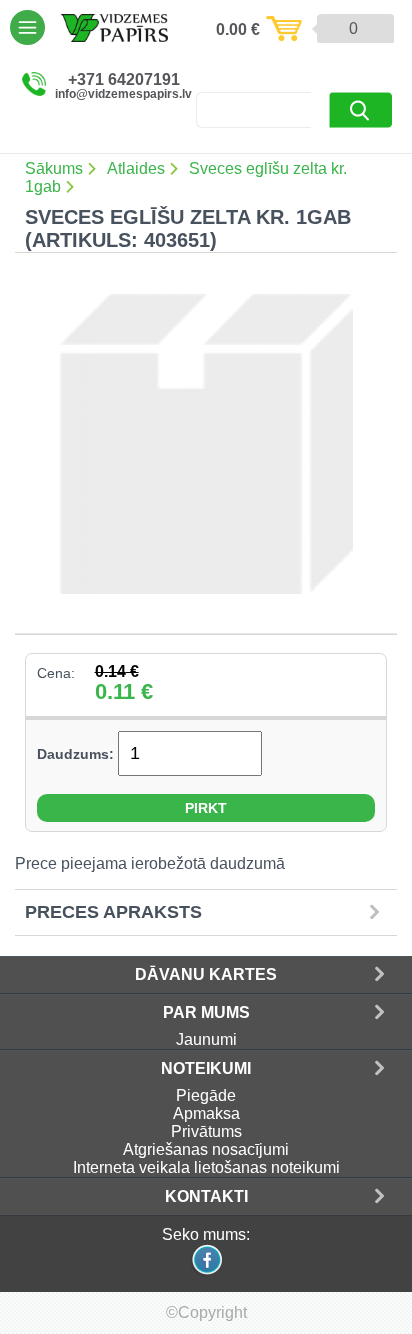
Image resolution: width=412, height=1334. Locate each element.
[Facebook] (206, 1272)
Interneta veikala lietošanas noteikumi (206, 1167)
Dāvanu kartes (206, 974)
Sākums (54, 168)
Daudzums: (75, 754)
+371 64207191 (124, 80)
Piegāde (206, 1095)
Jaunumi (206, 1039)
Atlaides (136, 168)
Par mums (206, 1012)
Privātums (206, 1131)
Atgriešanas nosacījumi (206, 1149)
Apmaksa (206, 1113)
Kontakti (206, 1196)
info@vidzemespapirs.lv (123, 94)
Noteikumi (206, 1068)
